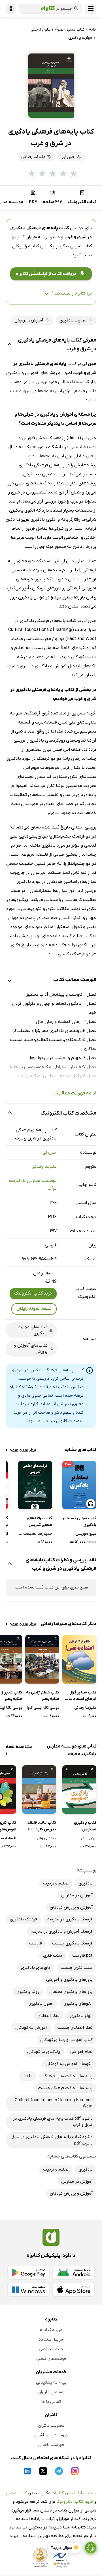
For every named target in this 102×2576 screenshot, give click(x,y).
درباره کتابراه (51, 2330)
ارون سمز (89, 1838)
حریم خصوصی (51, 2349)
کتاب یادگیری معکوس (85, 1826)
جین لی (50, 1152)
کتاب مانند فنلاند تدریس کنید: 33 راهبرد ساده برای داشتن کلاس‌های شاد (42, 1826)
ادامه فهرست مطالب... (75, 1093)
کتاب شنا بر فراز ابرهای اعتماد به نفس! (82, 1696)
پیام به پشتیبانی (51, 2382)
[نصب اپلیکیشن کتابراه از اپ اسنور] (74, 2290)
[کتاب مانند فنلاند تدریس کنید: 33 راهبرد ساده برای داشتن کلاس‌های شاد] (39, 1790)
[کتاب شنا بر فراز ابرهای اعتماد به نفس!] (79, 1659)
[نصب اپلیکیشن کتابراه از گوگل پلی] (28, 2273)
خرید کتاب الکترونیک (33, 1293)
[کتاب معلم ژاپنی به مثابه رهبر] (42, 1659)
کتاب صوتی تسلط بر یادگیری (79, 1522)
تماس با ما (51, 2402)
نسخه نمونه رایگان (34, 1309)
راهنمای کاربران (51, 2392)
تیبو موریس (86, 1534)
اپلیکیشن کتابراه (43, 246)
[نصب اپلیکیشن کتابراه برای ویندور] (28, 2290)
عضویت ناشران (51, 2425)
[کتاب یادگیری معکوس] (79, 1790)
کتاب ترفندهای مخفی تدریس (39, 1522)
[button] (51, 86)
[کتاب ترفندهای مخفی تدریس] (35, 1485)
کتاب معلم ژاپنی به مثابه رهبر (43, 1696)
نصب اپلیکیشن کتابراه (72, 2493)
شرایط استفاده (51, 2339)
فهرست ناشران (51, 2445)
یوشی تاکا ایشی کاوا (43, 1708)
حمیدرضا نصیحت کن (35, 1534)
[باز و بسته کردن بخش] (10, 345)
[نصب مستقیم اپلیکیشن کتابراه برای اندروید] (74, 2273)
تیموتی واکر (46, 1838)
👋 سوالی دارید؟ (64, 2548)
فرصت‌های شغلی (51, 2359)
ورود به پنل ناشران (51, 2435)
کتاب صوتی (16, 2493)
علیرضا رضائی (44, 1167)
